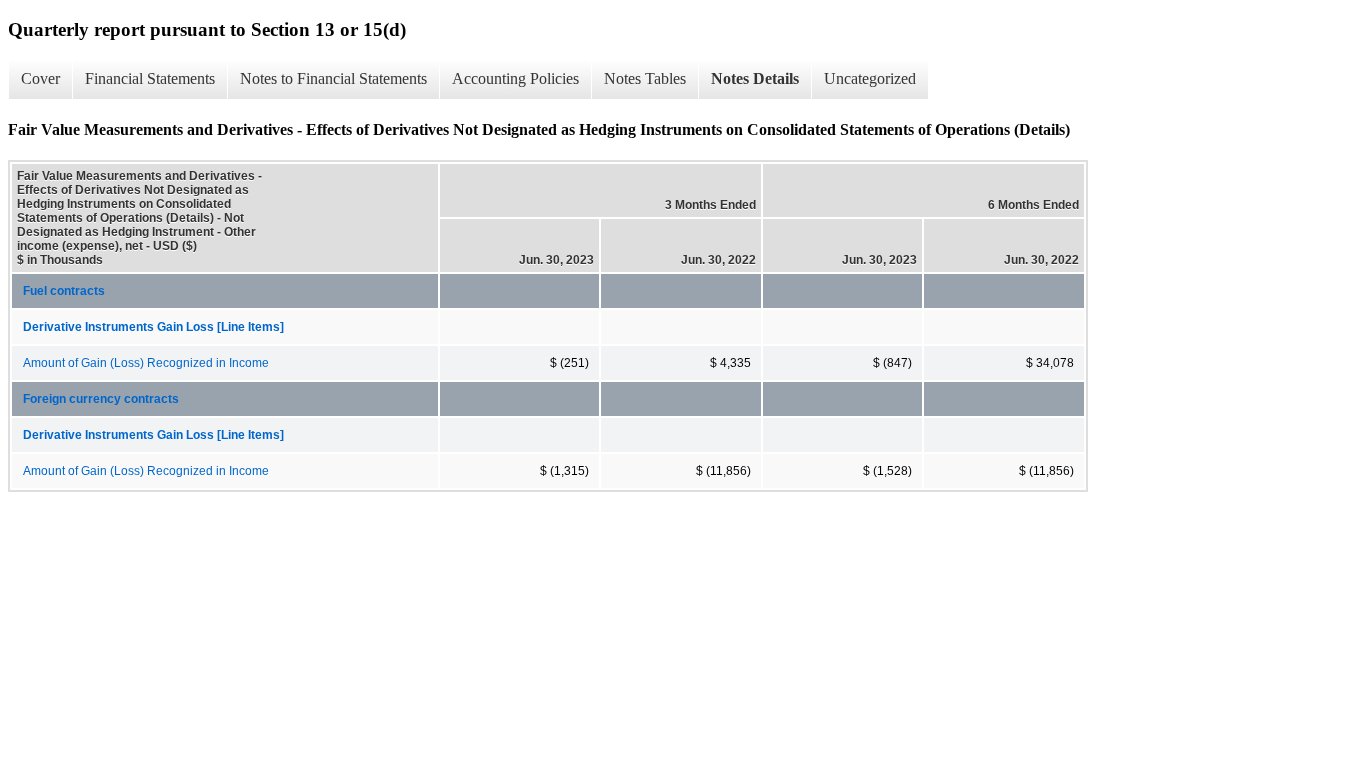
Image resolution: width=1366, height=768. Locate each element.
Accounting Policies (515, 78)
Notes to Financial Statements (333, 78)
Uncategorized (870, 78)
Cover (40, 78)
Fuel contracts (64, 291)
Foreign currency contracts (101, 399)
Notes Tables (645, 78)
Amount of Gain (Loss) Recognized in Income (146, 363)
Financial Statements (150, 78)
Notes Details (755, 78)
